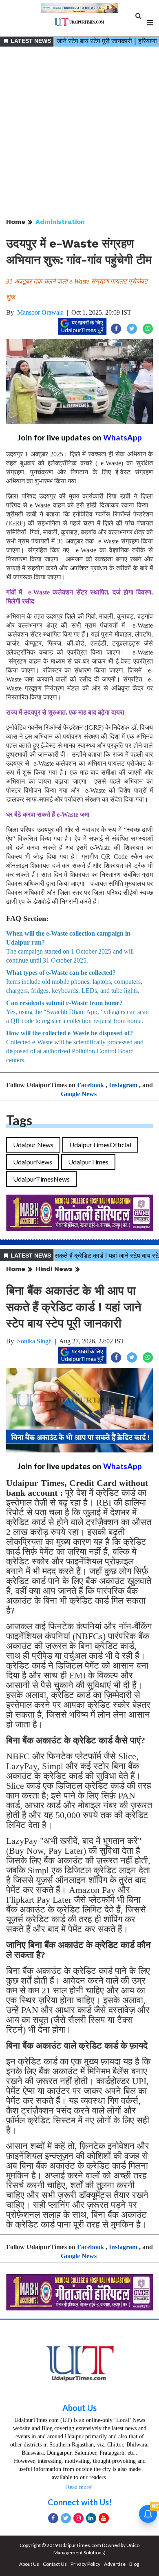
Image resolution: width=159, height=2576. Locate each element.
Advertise (115, 2564)
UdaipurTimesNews (41, 1179)
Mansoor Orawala (40, 312)
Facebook (91, 1085)
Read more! (79, 2487)
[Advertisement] (79, 133)
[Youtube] (104, 2518)
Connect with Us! (80, 2502)
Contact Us (55, 2564)
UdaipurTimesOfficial (100, 1145)
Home (16, 222)
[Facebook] (53, 2518)
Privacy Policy (85, 2564)
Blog (134, 2564)
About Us (79, 2408)
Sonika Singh (34, 1341)
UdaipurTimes (88, 1162)
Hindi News (54, 1269)
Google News (79, 1094)
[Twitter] (66, 2518)
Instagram (123, 1085)
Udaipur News (33, 1145)
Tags (19, 1120)
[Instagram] (78, 2518)
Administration (60, 222)
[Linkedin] (91, 2518)
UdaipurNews (33, 1162)
